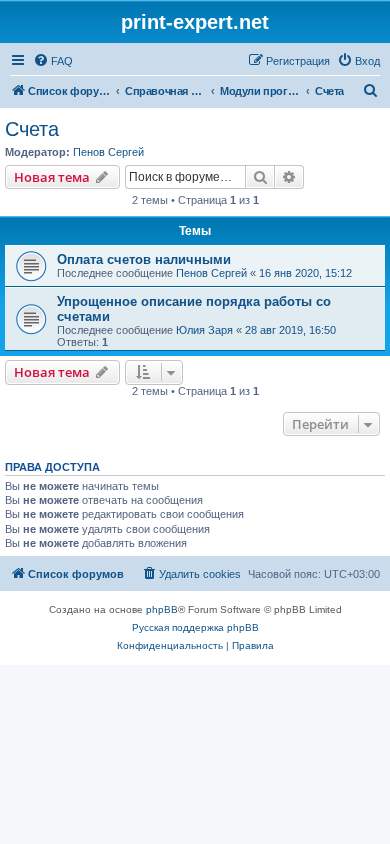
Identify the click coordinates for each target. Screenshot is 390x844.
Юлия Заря (204, 330)
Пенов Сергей (108, 152)
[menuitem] (53, 61)
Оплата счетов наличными (144, 259)
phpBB (162, 609)
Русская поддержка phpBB (195, 627)
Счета (32, 129)
